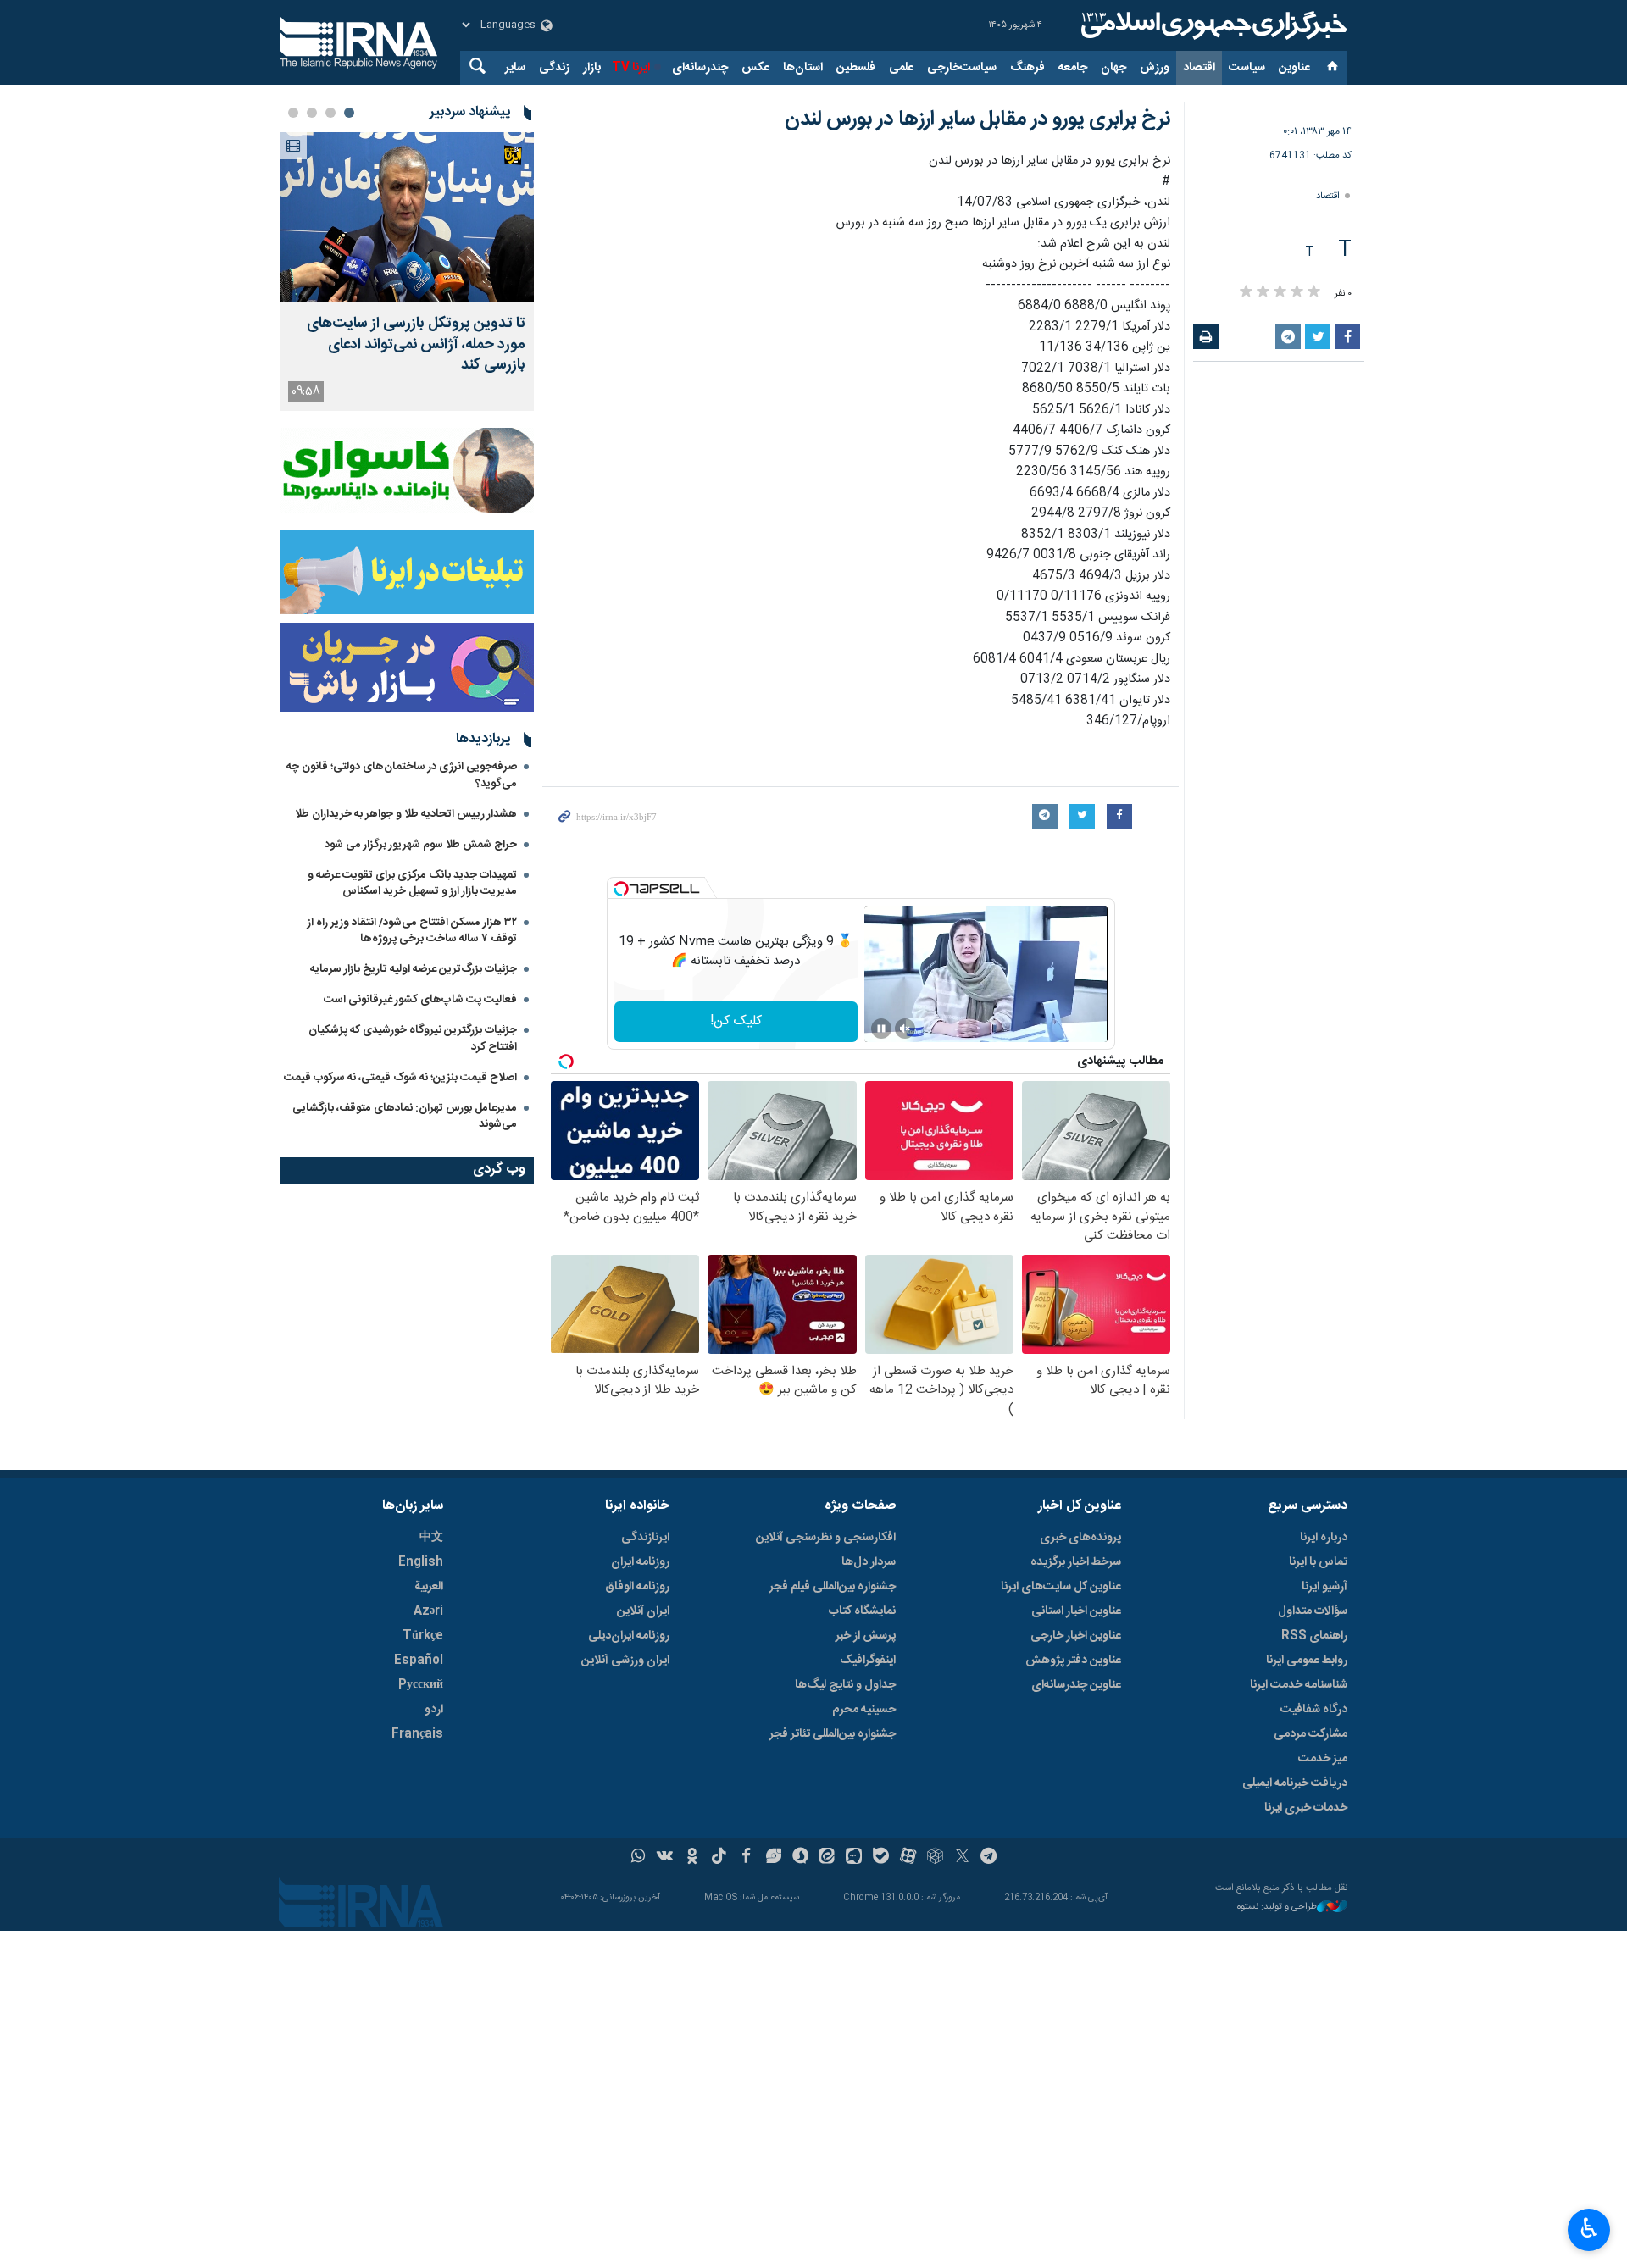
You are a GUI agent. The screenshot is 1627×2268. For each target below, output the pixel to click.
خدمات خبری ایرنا (1306, 1808)
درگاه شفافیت (1314, 1710)
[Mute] (905, 1029)
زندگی (554, 68)
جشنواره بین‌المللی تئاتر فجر (833, 1734)
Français (417, 1734)
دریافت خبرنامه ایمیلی (1295, 1783)
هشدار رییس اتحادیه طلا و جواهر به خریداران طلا (406, 814)
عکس (755, 68)
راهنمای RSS (1314, 1636)
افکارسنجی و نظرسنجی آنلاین (826, 1538)
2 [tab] (330, 113)
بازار (592, 68)
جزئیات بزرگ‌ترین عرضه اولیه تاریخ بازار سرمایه (414, 969)
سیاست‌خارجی (962, 68)
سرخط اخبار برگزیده (1076, 1562)
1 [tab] (349, 113)
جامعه (1073, 68)
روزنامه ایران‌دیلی (629, 1636)
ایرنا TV (631, 68)
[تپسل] (621, 889)
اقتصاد (1199, 68)
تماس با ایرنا (1318, 1562)
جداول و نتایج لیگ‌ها (845, 1685)
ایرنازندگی (645, 1538)
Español (419, 1661)
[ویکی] (665, 1858)
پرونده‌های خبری (1080, 1538)
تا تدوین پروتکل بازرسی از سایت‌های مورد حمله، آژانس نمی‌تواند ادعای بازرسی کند (416, 345)
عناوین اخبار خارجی (1076, 1636)
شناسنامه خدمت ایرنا (1299, 1685)
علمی (901, 68)
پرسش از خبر (866, 1636)
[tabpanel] (407, 272)
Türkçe (423, 1636)
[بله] (881, 1858)
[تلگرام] (989, 1858)
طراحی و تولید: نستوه (1277, 1908)
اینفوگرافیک (868, 1661)
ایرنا (1212, 25)
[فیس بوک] (746, 1858)
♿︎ (1589, 2228)
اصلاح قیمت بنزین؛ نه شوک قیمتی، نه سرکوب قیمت (400, 1078)
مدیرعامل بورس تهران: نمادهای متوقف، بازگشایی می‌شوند (405, 1116)
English (421, 1562)
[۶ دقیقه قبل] (407, 217)
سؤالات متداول (1313, 1611)
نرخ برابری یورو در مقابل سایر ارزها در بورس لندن (977, 119)
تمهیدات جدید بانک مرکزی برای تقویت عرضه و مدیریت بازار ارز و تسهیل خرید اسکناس (412, 883)
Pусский (421, 1685)
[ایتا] (827, 1858)
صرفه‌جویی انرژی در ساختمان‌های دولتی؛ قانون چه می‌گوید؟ (402, 775)
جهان (1113, 68)
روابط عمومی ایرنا (1307, 1661)
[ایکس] (962, 1858)
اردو (434, 1710)
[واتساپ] (639, 1858)
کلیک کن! (736, 1021)
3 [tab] (312, 113)
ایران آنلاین (643, 1611)
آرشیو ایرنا (1324, 1587)
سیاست (1247, 68)
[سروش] (800, 1858)
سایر (515, 68)
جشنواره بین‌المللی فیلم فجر (833, 1587)
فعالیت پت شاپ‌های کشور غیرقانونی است (420, 1000)
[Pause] (881, 1029)
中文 (431, 1538)
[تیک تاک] (719, 1858)
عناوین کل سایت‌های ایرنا (1061, 1587)
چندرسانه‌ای (700, 68)
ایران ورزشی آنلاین (625, 1661)
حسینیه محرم (864, 1710)
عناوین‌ (1294, 68)
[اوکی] (692, 1858)
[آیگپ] (854, 1858)
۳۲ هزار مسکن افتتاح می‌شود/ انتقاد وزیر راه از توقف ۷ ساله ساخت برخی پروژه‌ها (412, 931)
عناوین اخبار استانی (1076, 1611)
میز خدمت (1323, 1759)
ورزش (1155, 68)
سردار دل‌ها (869, 1562)
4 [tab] (293, 113)
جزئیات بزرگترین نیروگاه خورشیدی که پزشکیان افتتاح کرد (413, 1038)
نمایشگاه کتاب (862, 1611)
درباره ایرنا (1324, 1538)
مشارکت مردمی (1310, 1734)
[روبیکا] (935, 1858)
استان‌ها (803, 68)
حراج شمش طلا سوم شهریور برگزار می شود (421, 845)
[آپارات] (908, 1858)
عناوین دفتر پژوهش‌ (1073, 1661)
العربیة (429, 1587)
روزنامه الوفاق (637, 1587)
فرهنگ (1027, 68)
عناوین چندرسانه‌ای (1076, 1685)
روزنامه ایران (640, 1562)
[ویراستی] (773, 1858)
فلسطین (856, 68)
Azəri (428, 1611)
